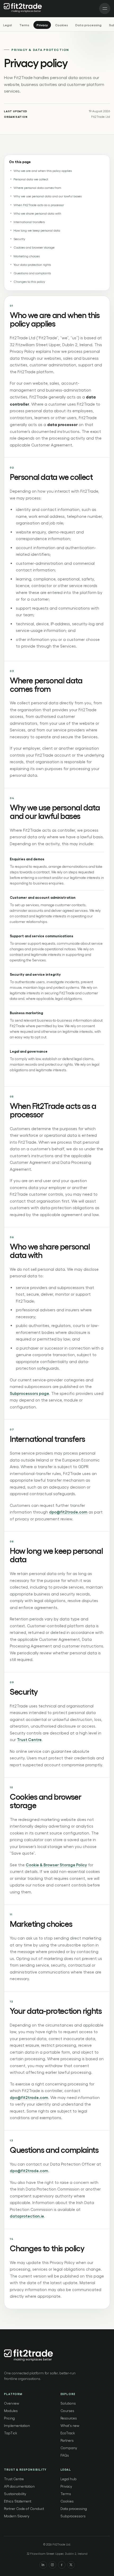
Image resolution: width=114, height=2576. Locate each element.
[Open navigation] (105, 8)
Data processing (88, 25)
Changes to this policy (29, 281)
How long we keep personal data (37, 230)
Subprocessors (73, 2516)
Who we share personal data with (37, 213)
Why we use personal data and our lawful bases (48, 196)
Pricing (9, 2418)
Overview (12, 2403)
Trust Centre (29, 1740)
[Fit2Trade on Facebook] (62, 2565)
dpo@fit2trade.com (68, 1512)
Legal (8, 25)
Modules (11, 2411)
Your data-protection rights (32, 264)
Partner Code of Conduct (24, 2508)
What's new (70, 2425)
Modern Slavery (17, 2516)
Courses (67, 2411)
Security (19, 239)
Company (69, 2448)
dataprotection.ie (27, 2216)
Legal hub (69, 2479)
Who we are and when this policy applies (43, 171)
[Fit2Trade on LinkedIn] (43, 2565)
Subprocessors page (29, 1393)
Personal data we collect (31, 179)
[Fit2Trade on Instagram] (52, 2565)
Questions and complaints (32, 273)
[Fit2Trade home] (23, 8)
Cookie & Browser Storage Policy (56, 1865)
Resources (69, 2418)
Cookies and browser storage (34, 247)
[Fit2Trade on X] (71, 2565)
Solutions (68, 2403)
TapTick (11, 2433)
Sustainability (15, 2494)
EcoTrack (68, 2433)
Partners (67, 2440)
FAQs (65, 2455)
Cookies (62, 25)
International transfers (29, 222)
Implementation (17, 2425)
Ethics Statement (18, 2501)
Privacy (42, 25)
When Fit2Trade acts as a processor (39, 205)
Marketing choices (27, 256)
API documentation (19, 2486)
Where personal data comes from (37, 188)
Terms (24, 25)
